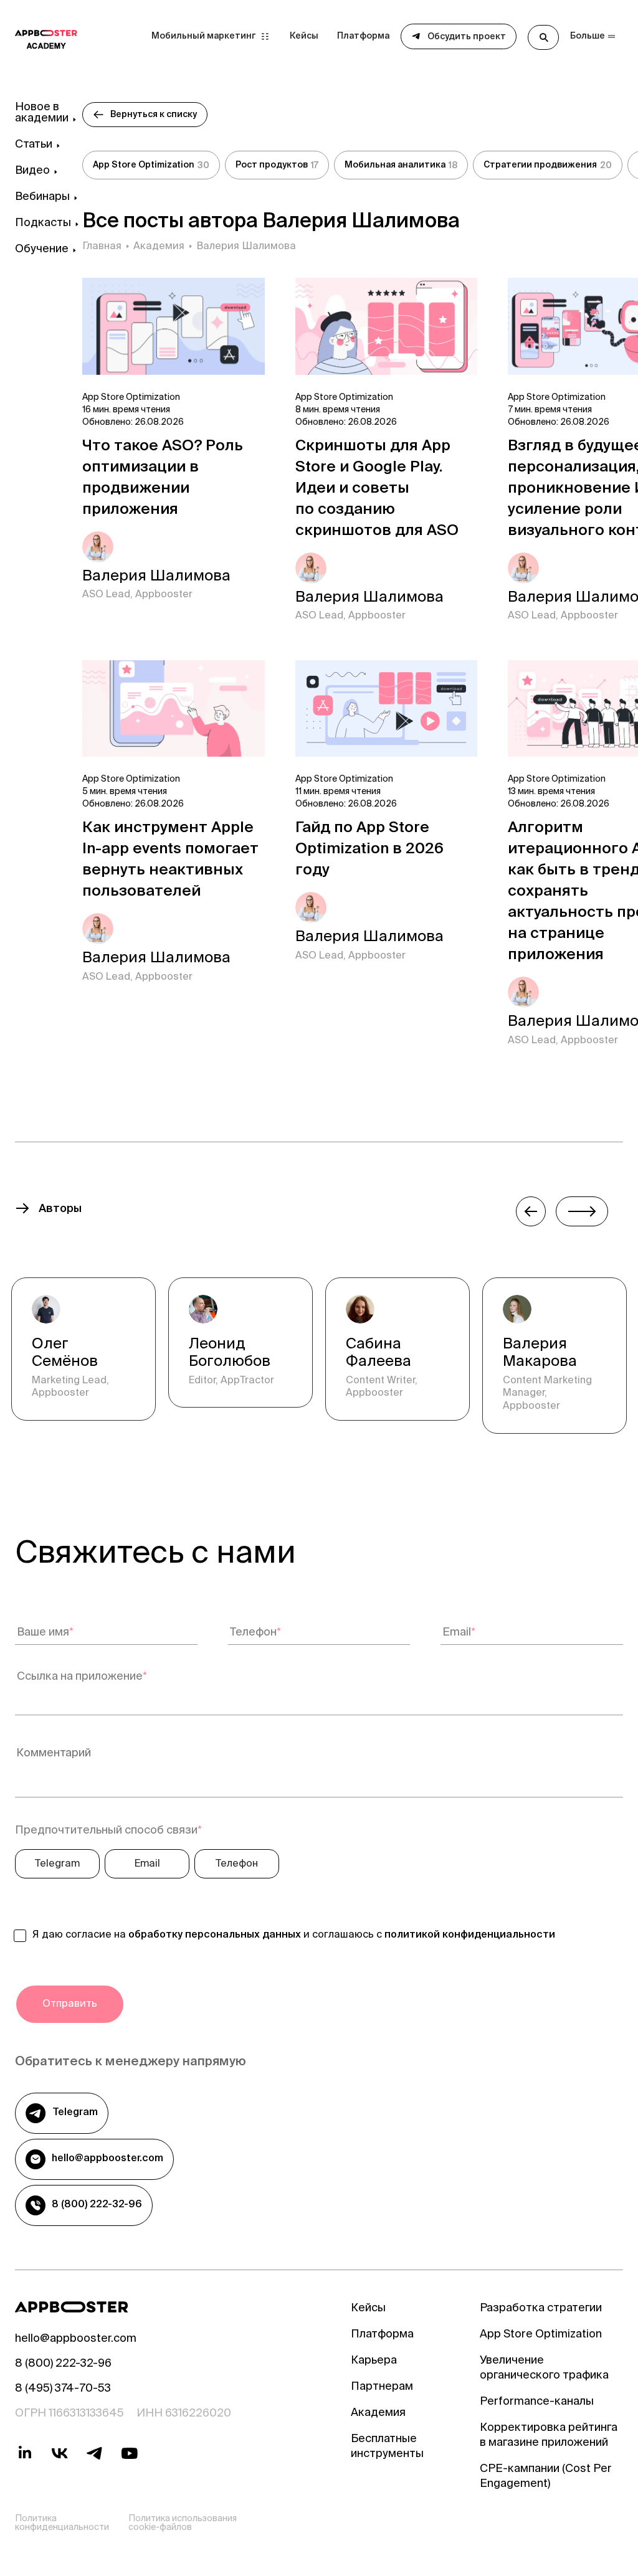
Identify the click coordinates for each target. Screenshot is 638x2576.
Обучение (42, 250)
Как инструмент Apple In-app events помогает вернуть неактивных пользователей (170, 861)
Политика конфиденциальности (62, 2524)
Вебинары (42, 197)
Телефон (237, 1864)
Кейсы (304, 37)
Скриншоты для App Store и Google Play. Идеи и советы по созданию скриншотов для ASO (377, 490)
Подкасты (43, 224)
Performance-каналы (537, 2402)
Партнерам (382, 2387)
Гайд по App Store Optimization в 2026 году (369, 850)
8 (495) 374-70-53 (63, 2389)
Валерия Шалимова (156, 577)
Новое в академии (42, 113)
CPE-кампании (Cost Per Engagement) (546, 2477)
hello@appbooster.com (107, 2159)
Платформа (363, 37)
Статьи (34, 145)
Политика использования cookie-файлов (183, 2524)
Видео (32, 171)
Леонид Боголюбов (230, 1354)
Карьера (374, 2361)
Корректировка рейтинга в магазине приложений (549, 2436)
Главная (102, 247)
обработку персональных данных (215, 1935)
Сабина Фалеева (379, 1354)
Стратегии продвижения (548, 166)
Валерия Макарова (540, 1354)
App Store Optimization (151, 166)
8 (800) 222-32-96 (97, 2205)
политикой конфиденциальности (470, 1935)
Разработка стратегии (541, 2309)
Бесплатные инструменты (387, 2447)
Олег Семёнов (65, 1354)
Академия (159, 247)
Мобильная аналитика (401, 166)
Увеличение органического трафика (544, 2369)
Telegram (57, 1864)
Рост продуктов (277, 166)
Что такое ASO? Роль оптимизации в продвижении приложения (163, 479)
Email (147, 1864)
